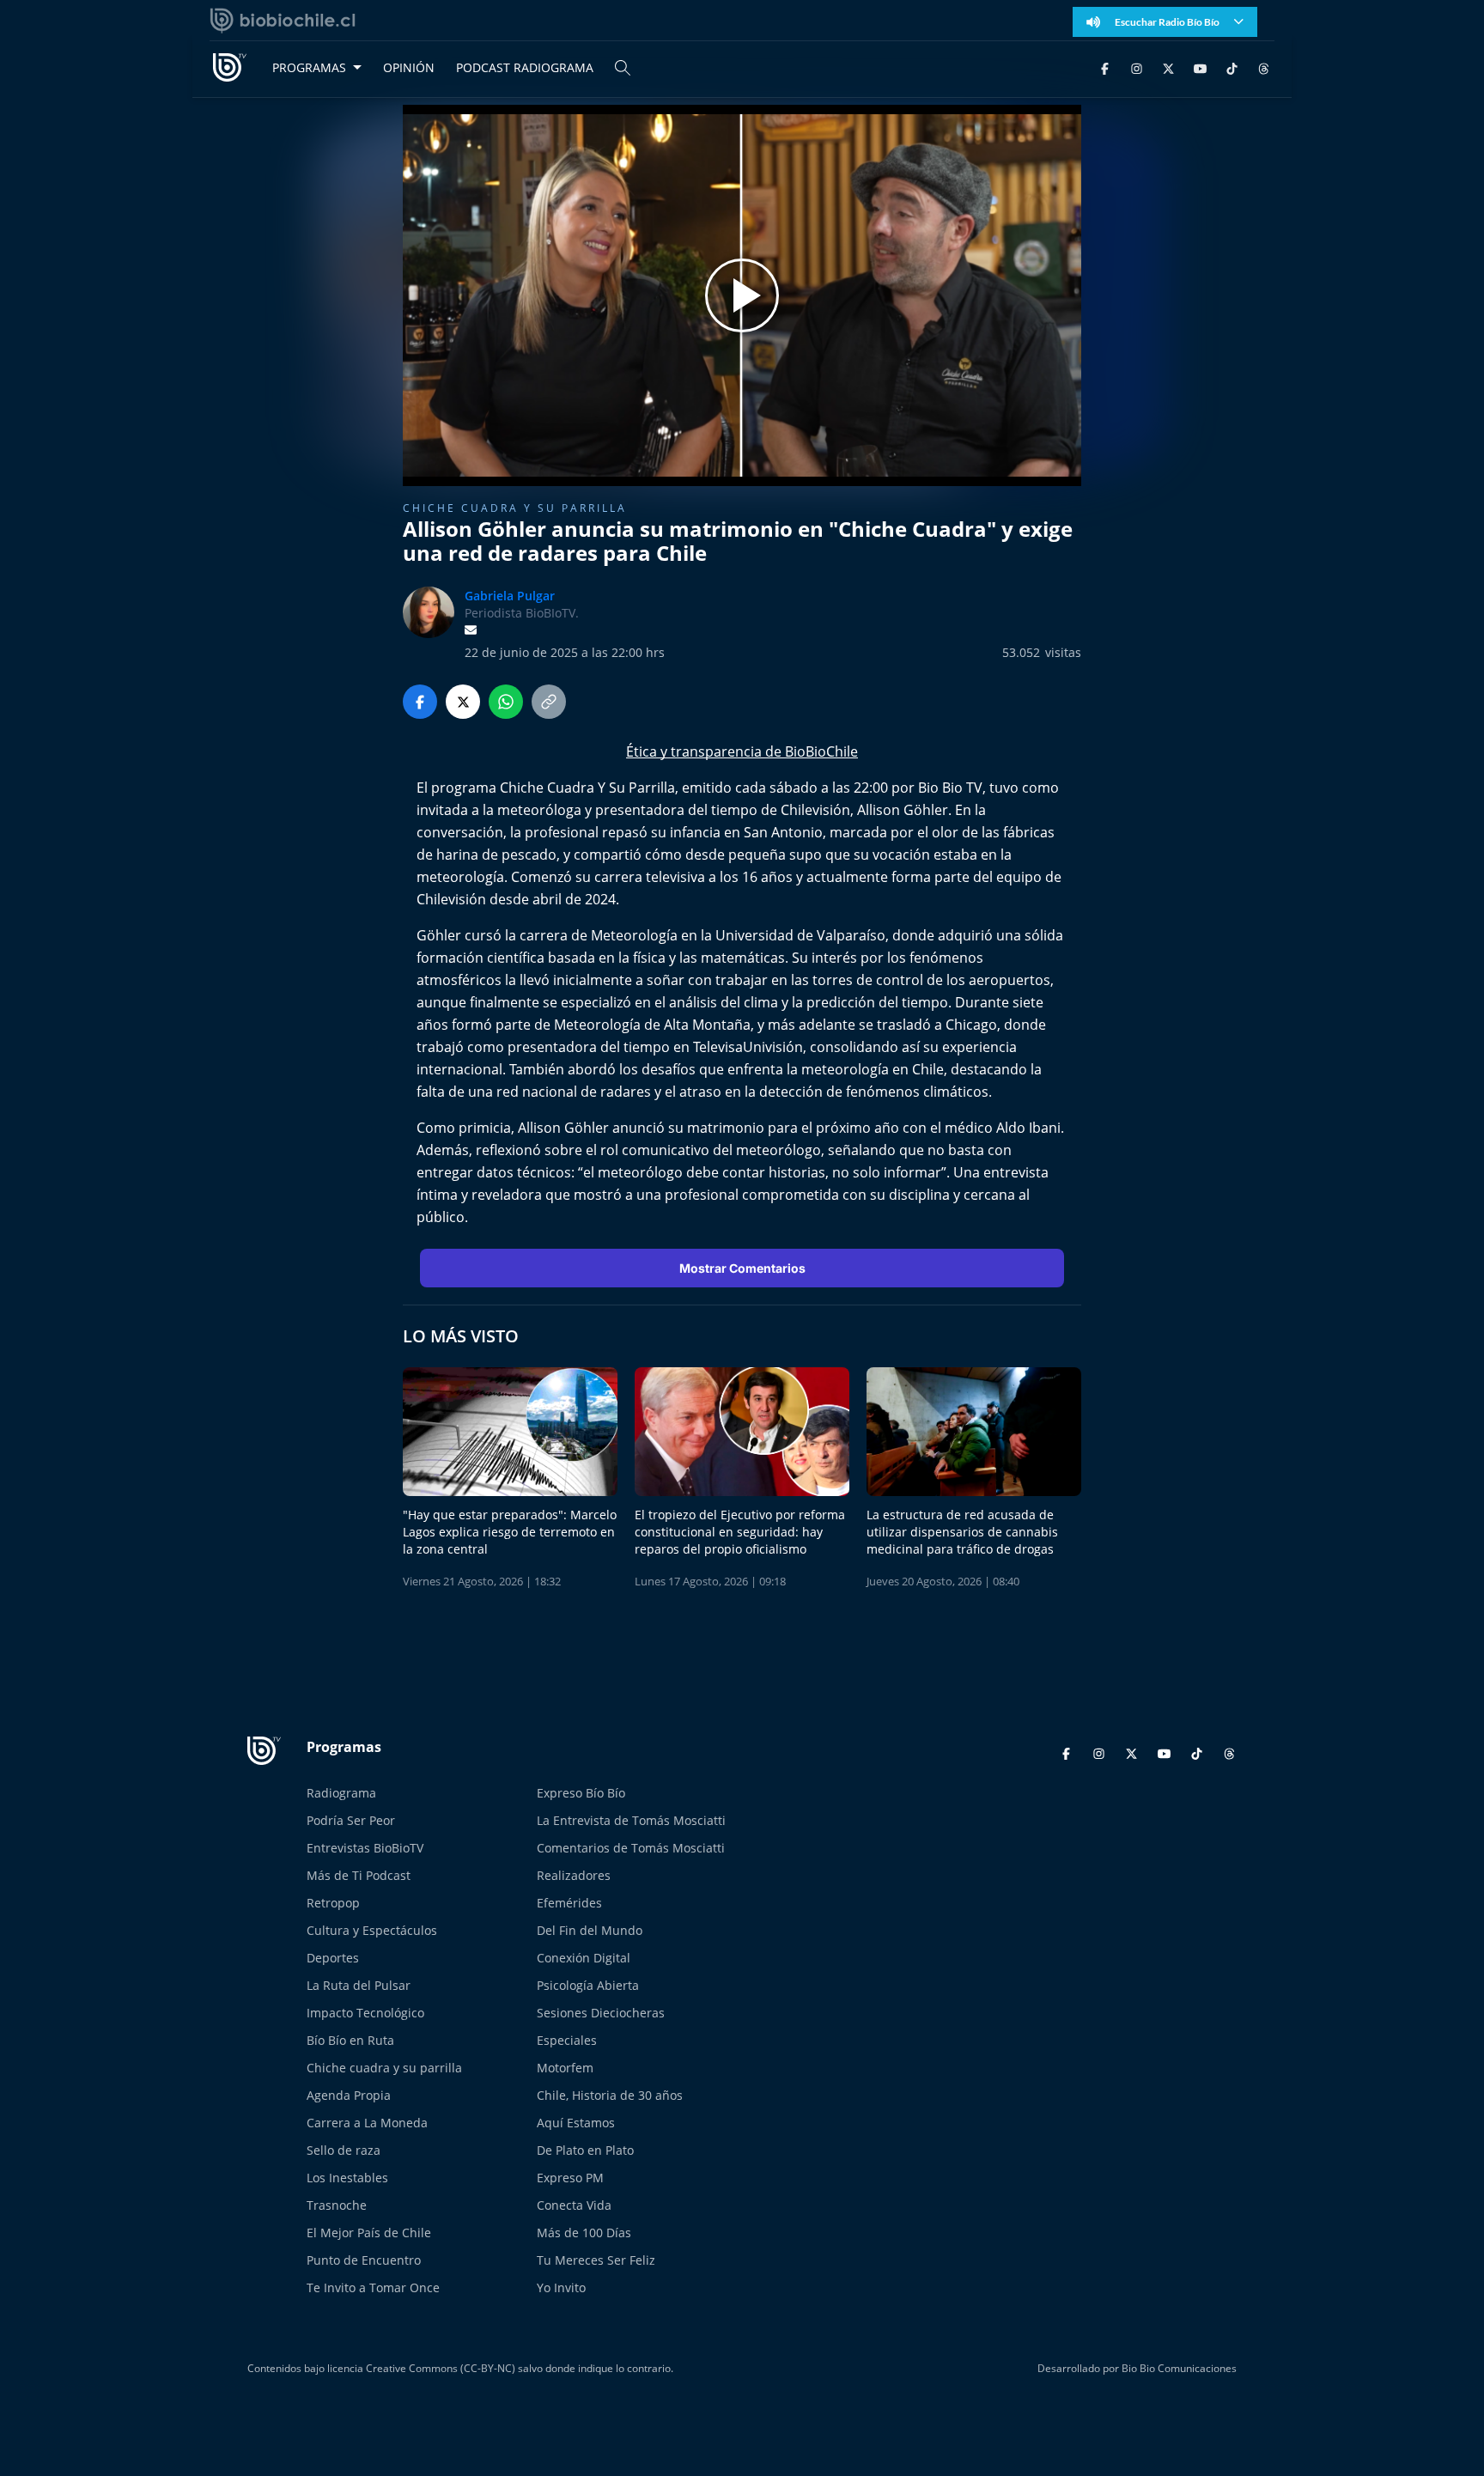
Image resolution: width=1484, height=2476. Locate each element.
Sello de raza (344, 2150)
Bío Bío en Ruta (350, 2040)
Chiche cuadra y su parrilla (515, 508)
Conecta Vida (574, 2205)
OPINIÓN (409, 67)
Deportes (333, 1958)
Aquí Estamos (576, 2123)
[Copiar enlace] (549, 702)
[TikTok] (1232, 67)
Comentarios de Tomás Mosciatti (631, 1848)
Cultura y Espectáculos (372, 1930)
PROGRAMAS (309, 67)
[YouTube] (1200, 67)
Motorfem (565, 2068)
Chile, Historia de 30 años (610, 2095)
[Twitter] (1168, 67)
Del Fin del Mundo (590, 1930)
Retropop (333, 1903)
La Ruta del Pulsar (359, 1985)
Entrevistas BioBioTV (365, 1848)
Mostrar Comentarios (742, 1268)
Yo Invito (561, 2287)
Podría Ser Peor (351, 1820)
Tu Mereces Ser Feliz (596, 2260)
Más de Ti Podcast (359, 1875)
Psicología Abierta (588, 1985)
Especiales (567, 2040)
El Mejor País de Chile (369, 2233)
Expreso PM (570, 2178)
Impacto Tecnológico (365, 2013)
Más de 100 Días (584, 2233)
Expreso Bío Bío (581, 1793)
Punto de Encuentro (364, 2260)
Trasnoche (337, 2205)
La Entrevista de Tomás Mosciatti (631, 1820)
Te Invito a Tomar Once (373, 2287)
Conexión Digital (584, 1958)
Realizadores (574, 1875)
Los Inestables (347, 2178)
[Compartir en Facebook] (420, 702)
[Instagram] (1137, 67)
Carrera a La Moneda (367, 2123)
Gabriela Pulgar (510, 596)
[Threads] (1264, 67)
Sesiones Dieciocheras (601, 2013)
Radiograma (341, 1793)
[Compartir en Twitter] (463, 702)
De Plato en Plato (585, 2150)
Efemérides (569, 1903)
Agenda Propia (349, 2095)
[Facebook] (1105, 67)
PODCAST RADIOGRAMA (525, 67)
